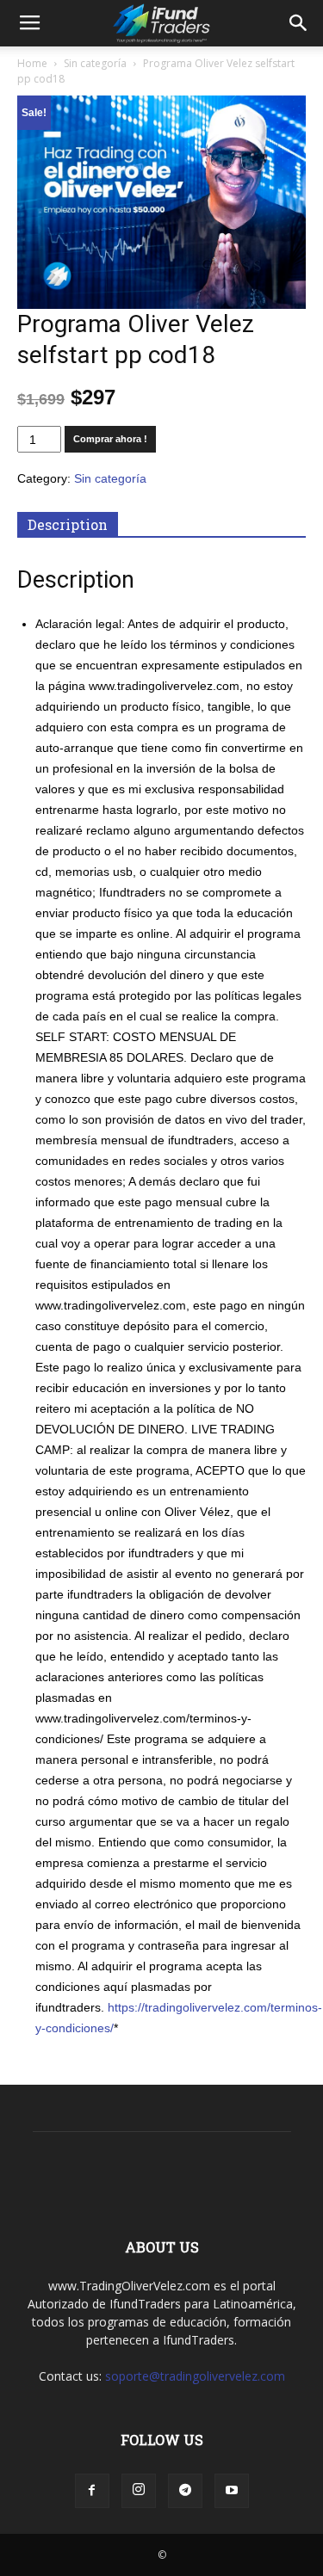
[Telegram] (185, 2491)
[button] (299, 23)
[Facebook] (92, 2491)
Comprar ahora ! (110, 439)
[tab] (68, 525)
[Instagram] (139, 2491)
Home (32, 63)
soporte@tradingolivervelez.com (195, 2376)
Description (68, 524)
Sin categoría (95, 63)
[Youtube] (232, 2491)
